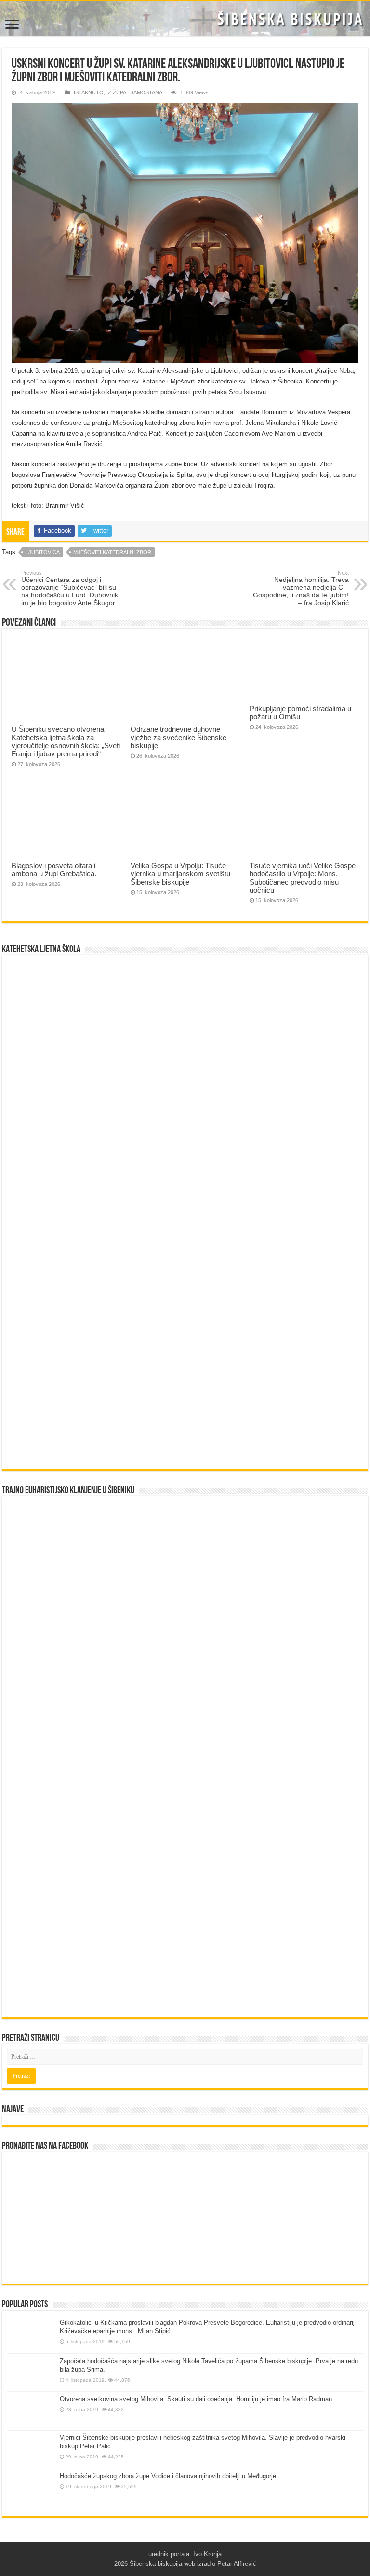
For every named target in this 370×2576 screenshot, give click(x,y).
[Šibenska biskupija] (185, 19)
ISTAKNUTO (89, 92)
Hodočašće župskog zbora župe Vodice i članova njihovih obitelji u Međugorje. (169, 2476)
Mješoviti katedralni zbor (112, 552)
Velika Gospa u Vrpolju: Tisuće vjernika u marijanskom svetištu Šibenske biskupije (180, 874)
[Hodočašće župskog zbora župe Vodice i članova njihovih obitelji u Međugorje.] (31, 2490)
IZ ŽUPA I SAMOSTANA (134, 92)
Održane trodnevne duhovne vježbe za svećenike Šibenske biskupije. (178, 737)
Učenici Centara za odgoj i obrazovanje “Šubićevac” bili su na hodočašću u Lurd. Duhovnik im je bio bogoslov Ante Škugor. (70, 588)
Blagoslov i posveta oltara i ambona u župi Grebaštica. (54, 870)
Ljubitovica (43, 552)
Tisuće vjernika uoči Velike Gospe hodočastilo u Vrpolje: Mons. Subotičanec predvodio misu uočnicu (303, 878)
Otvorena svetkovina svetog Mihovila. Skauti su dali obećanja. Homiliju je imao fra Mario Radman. (197, 2399)
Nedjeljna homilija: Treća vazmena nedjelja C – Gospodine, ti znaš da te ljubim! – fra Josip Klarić (301, 588)
